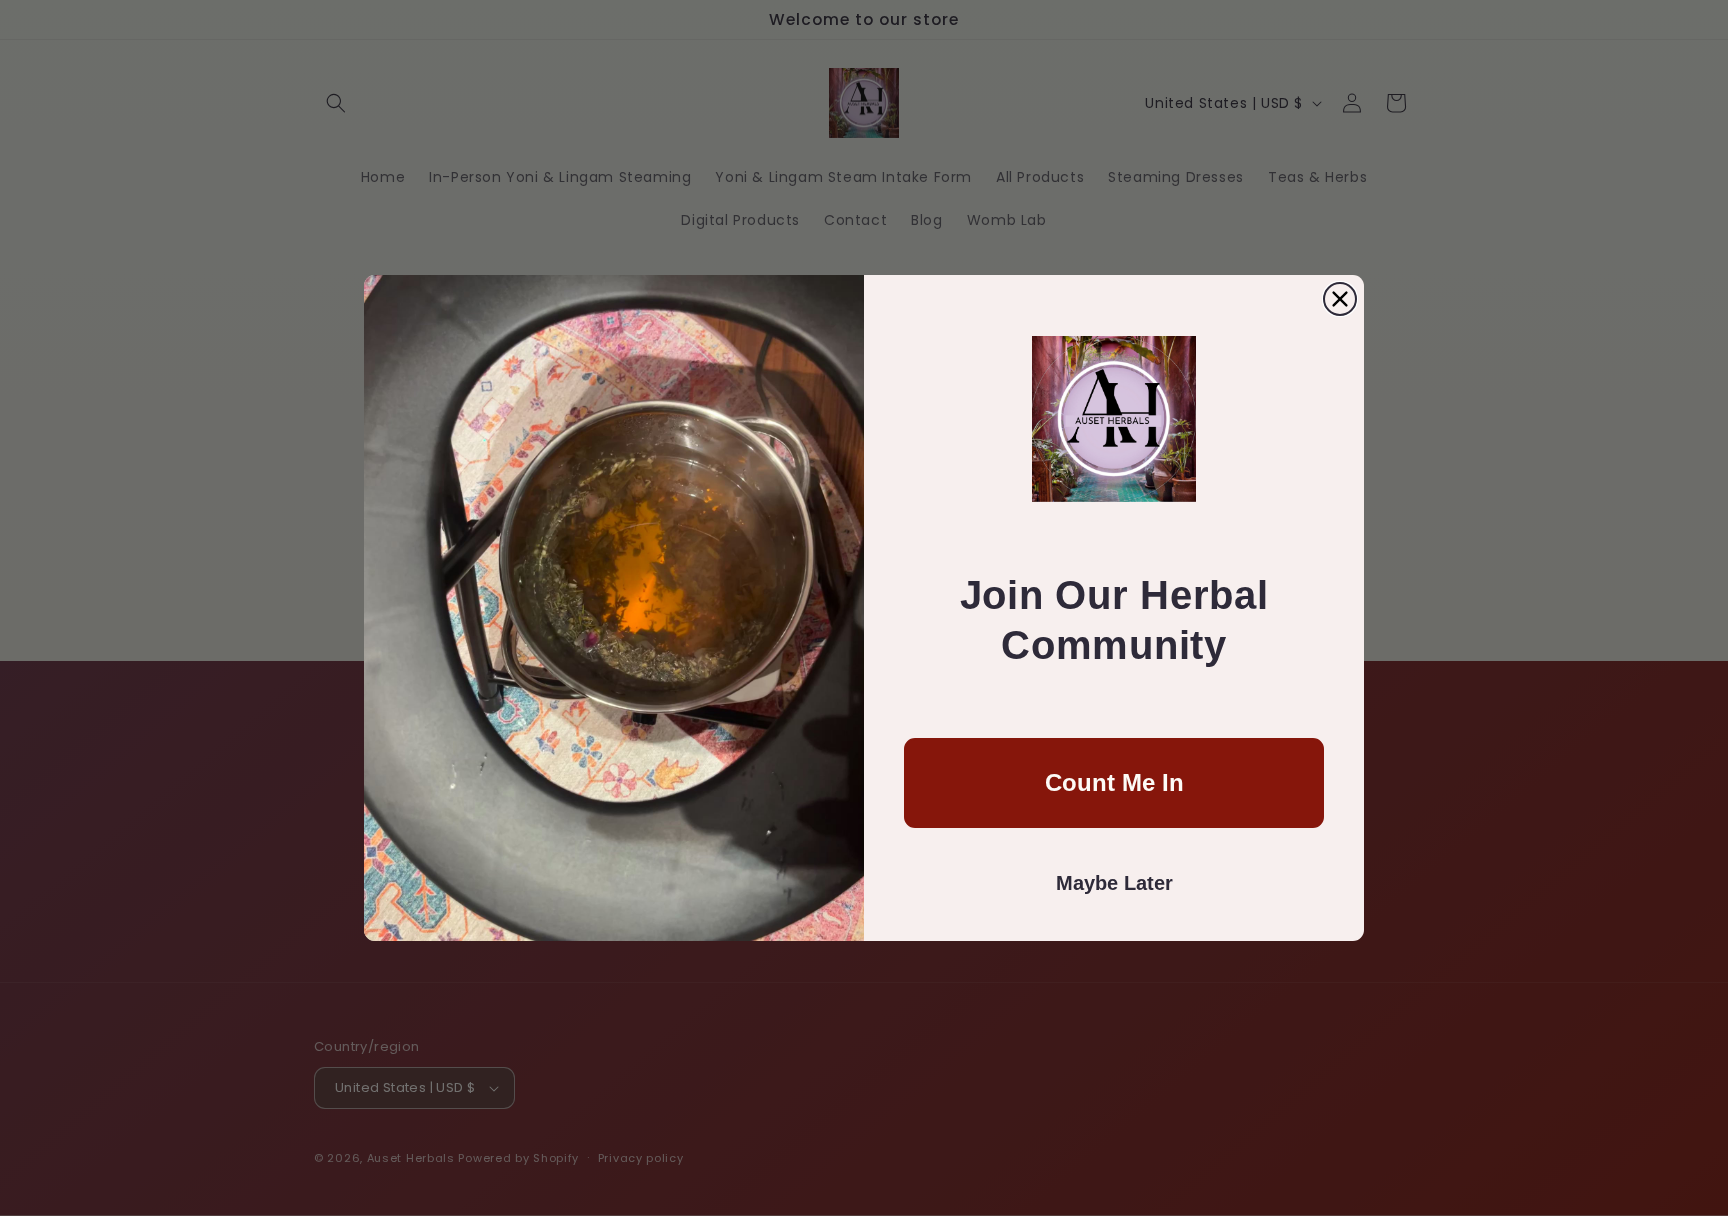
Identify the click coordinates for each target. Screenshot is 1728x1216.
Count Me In (1114, 782)
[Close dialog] (1340, 299)
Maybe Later (1114, 883)
